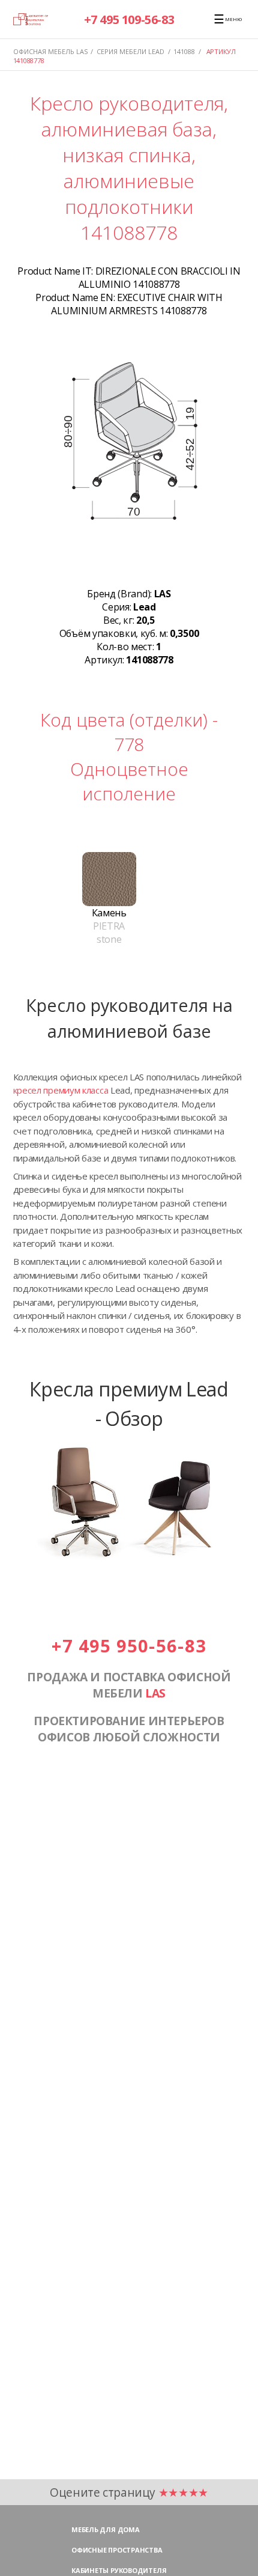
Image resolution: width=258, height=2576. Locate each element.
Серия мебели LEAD (130, 51)
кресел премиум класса (61, 1090)
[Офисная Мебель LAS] (31, 19)
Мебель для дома (106, 2529)
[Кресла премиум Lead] (129, 1557)
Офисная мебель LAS (50, 51)
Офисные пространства (117, 2550)
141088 (184, 51)
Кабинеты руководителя (119, 2570)
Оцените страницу (129, 2492)
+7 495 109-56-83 (129, 20)
